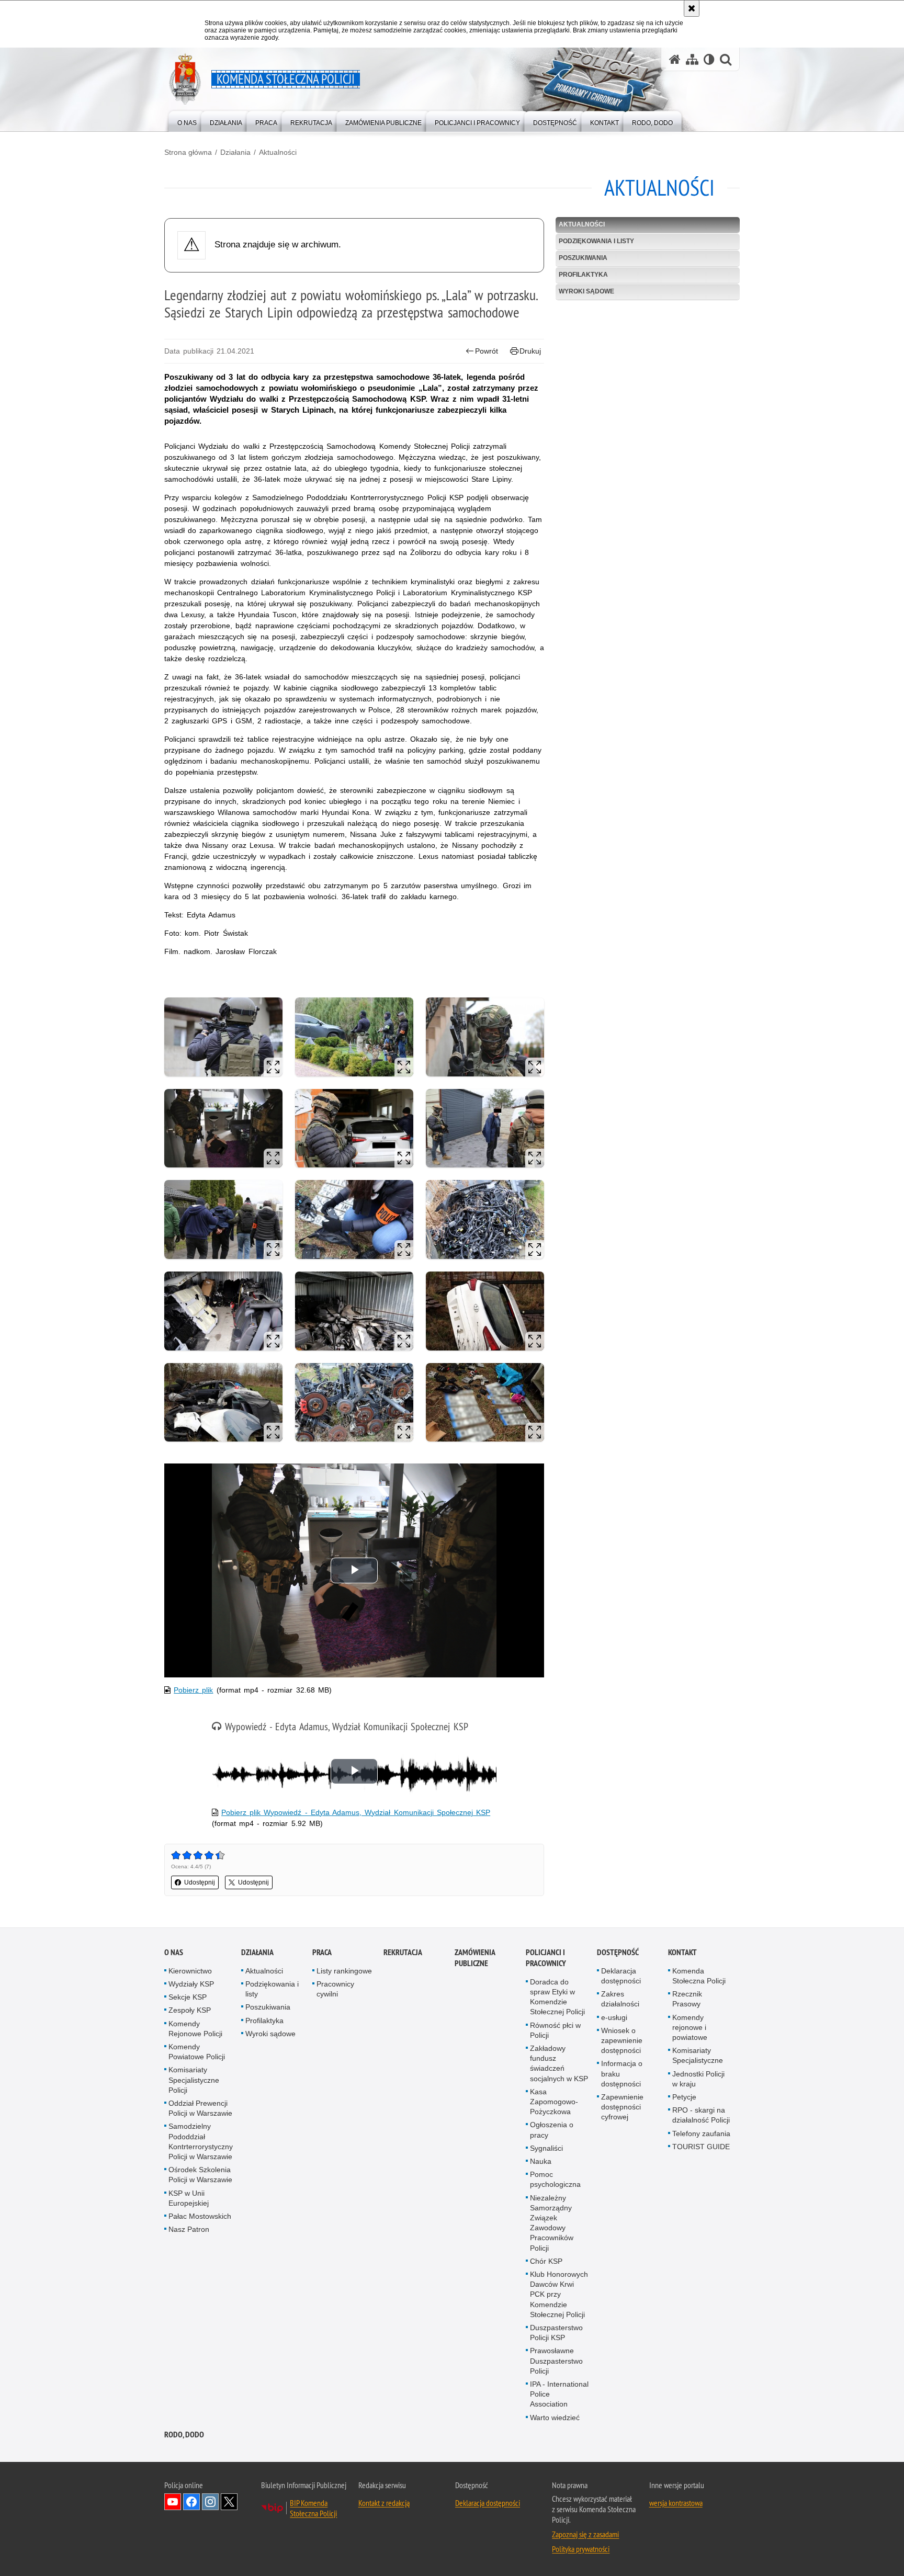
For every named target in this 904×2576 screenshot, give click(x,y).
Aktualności (278, 152)
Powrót (487, 351)
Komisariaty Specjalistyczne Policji (194, 2080)
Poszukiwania (583, 258)
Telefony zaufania (701, 2134)
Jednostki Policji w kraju (698, 2079)
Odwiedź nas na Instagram (210, 2502)
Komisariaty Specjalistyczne (698, 2055)
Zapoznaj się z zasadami (585, 2534)
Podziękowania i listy (596, 241)
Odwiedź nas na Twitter (229, 2502)
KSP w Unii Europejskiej (189, 2198)
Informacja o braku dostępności (622, 2073)
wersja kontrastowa (676, 2503)
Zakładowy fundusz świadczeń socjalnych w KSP (559, 2063)
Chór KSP (546, 2261)
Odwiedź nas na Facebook (191, 2502)
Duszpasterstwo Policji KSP (556, 2333)
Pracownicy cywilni (335, 1989)
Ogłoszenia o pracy (552, 2130)
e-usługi (614, 2017)
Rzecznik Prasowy (687, 1999)
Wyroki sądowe (586, 291)
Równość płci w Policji (555, 2030)
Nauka (541, 2161)
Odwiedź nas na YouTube (173, 2502)
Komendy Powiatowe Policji (197, 2052)
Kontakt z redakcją (384, 2503)
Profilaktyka (583, 275)
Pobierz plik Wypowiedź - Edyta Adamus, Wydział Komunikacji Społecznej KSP (356, 1812)
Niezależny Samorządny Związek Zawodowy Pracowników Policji (552, 2223)
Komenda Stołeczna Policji (699, 1976)
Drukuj (530, 351)
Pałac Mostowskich (200, 2216)
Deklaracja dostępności (621, 1976)
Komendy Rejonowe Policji (195, 2029)
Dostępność (618, 1952)
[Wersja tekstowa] (709, 59)
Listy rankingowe (344, 1971)
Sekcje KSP (188, 1997)
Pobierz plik (193, 1690)
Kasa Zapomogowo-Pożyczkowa (554, 2102)
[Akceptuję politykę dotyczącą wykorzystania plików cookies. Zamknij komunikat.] (692, 8)
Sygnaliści (546, 2148)
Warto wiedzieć (555, 2418)
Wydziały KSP (191, 1984)
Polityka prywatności (581, 2549)
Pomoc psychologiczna (555, 2179)
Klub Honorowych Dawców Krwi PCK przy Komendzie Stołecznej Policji (559, 2294)
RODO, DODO (184, 2435)
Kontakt (682, 1952)
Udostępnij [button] (200, 1882)
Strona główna (188, 152)
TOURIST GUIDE (701, 2147)
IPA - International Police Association (559, 2394)
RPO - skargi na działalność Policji (701, 2115)
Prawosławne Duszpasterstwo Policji (556, 2361)
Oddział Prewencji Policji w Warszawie (200, 2108)
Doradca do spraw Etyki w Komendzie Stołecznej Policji (557, 1997)
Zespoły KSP (190, 2010)
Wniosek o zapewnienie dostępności (622, 2040)
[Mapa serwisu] (692, 59)
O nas (174, 1952)
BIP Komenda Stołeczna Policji (313, 2508)
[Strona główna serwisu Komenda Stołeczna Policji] (675, 59)
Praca (322, 1952)
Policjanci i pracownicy (546, 1958)
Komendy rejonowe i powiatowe (690, 2027)
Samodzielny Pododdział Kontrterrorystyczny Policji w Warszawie (201, 2141)
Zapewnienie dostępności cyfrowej (622, 2107)
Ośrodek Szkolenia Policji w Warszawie (200, 2175)
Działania (235, 152)
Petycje (684, 2097)
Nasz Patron (189, 2229)
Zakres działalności (620, 1999)
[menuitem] (187, 121)
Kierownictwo (190, 1971)
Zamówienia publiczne (475, 1958)
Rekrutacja (403, 1952)
